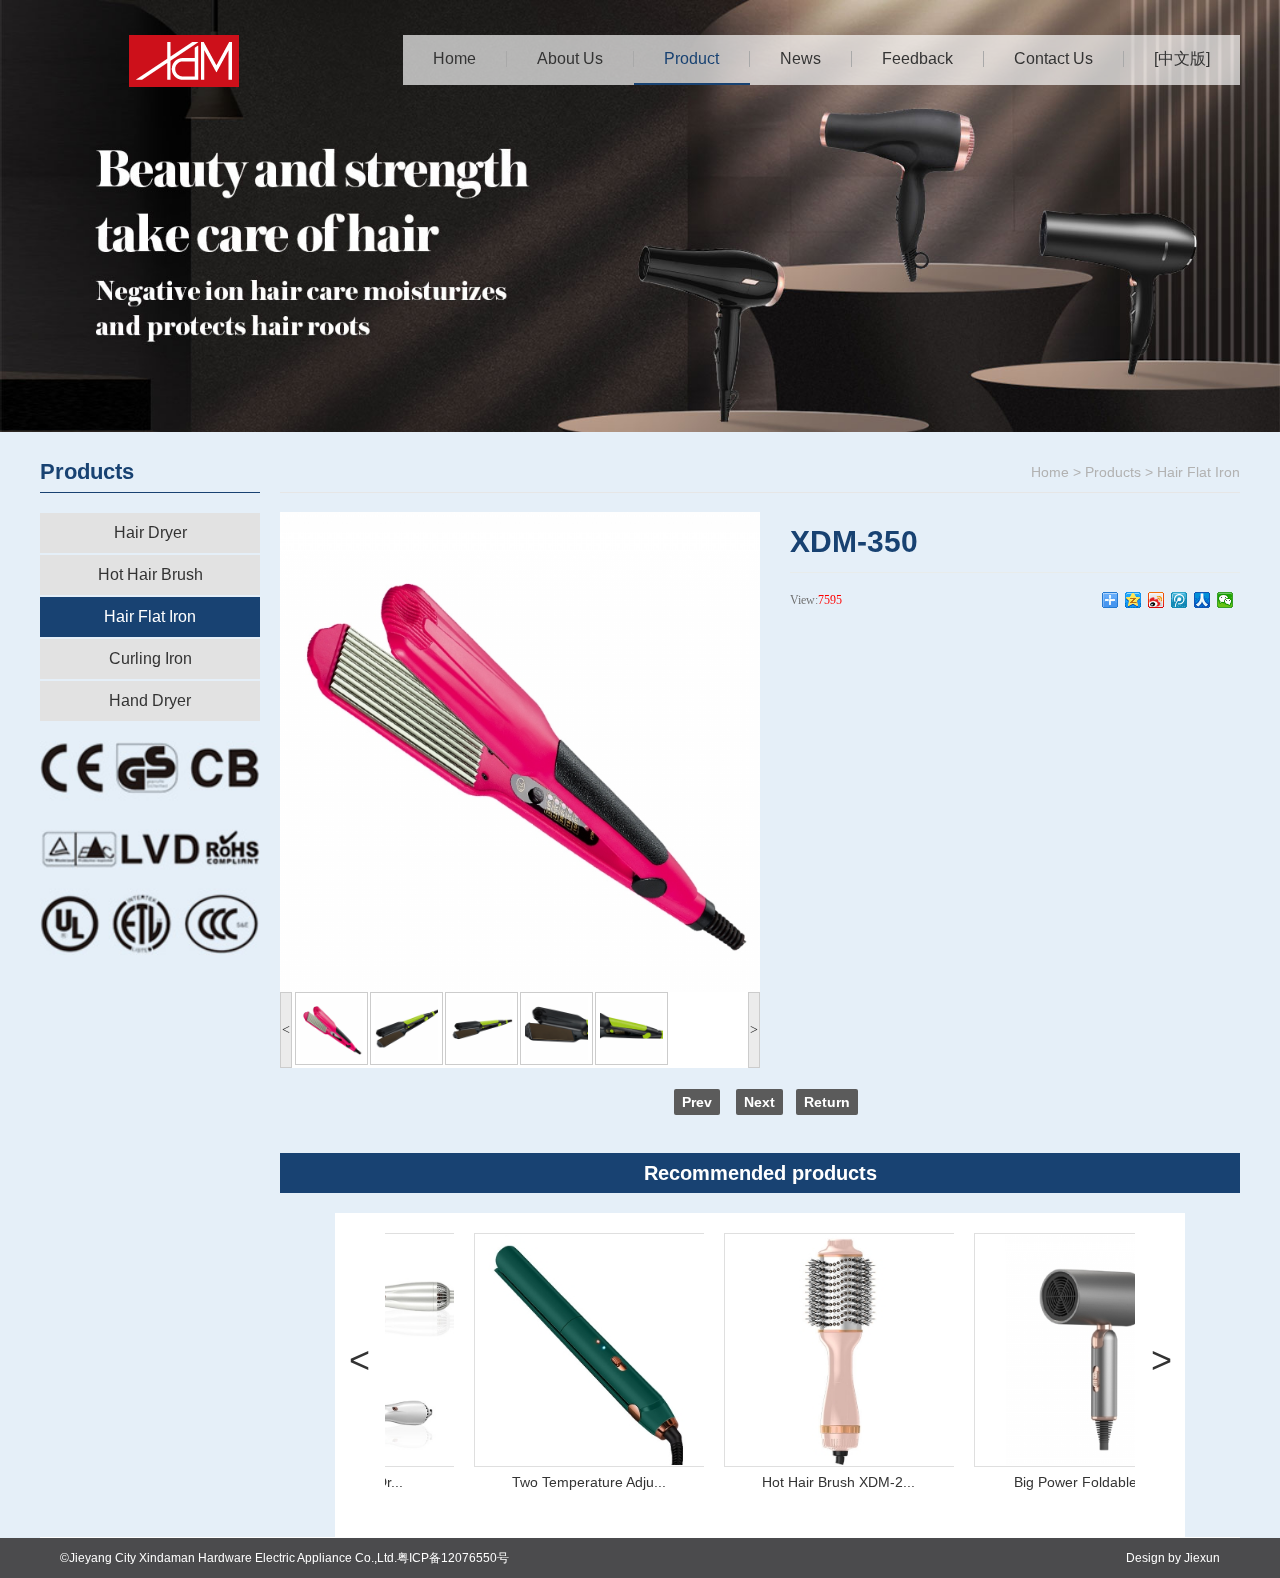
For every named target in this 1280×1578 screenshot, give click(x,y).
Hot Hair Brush (150, 574)
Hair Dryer (150, 532)
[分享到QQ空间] (1133, 600)
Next (759, 1102)
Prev (697, 1102)
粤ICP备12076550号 (453, 1558)
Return (827, 1102)
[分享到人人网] (1202, 600)
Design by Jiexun (1173, 1558)
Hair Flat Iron (150, 616)
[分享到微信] (1225, 600)
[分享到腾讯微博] (1179, 600)
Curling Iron (150, 658)
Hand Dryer (150, 700)
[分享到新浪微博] (1156, 600)
